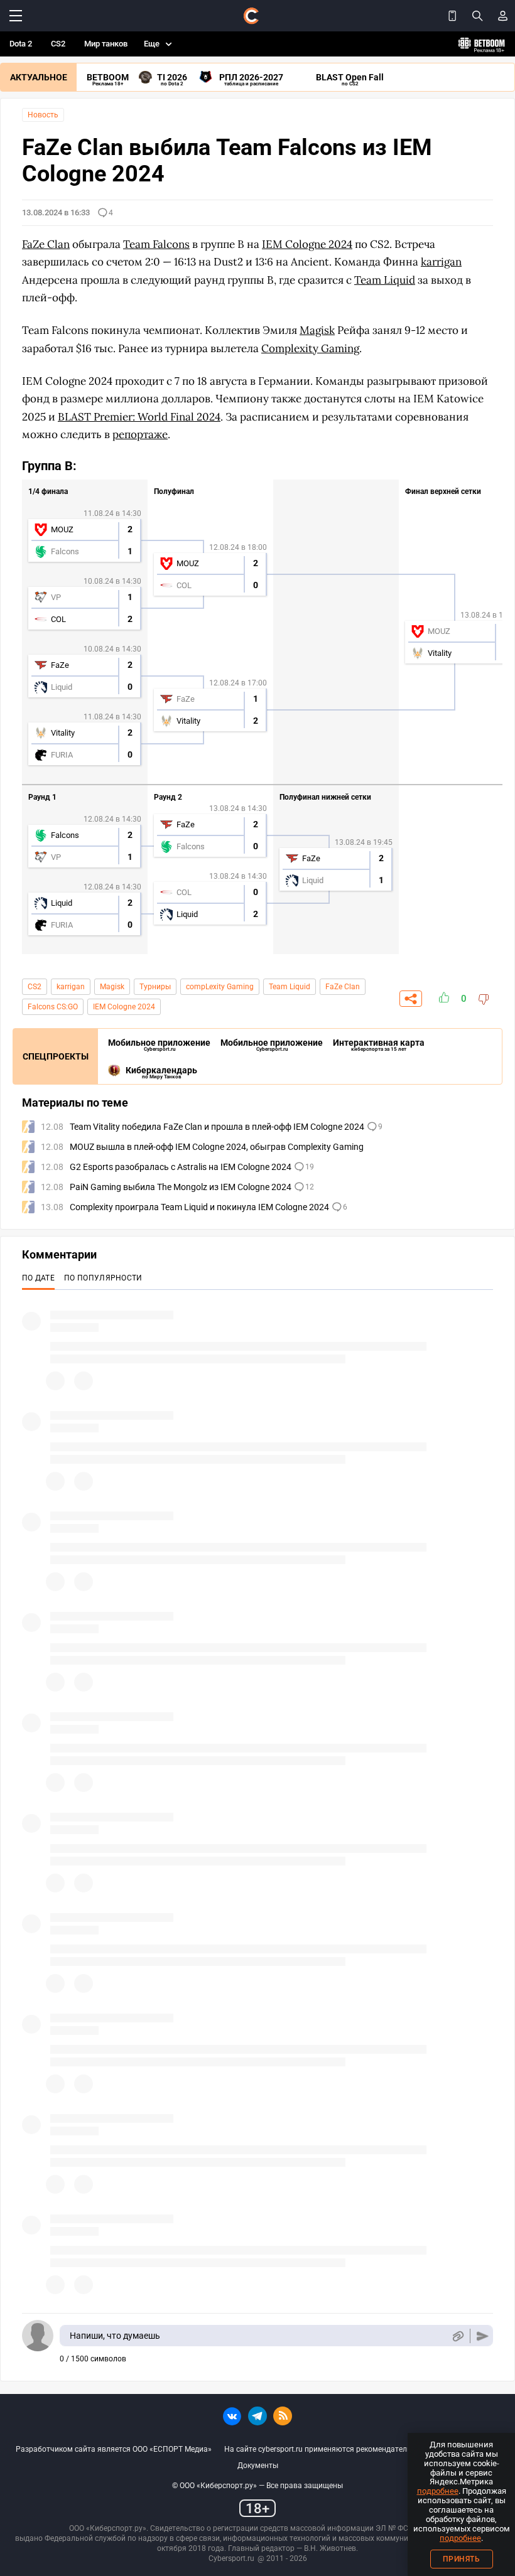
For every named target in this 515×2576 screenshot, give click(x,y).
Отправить (483, 2336)
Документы (258, 2466)
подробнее (438, 2491)
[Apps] (452, 16)
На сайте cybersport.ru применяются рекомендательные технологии (346, 2449)
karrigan (71, 987)
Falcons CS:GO (53, 1007)
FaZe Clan (343, 987)
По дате (38, 1278)
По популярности (103, 1278)
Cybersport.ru (231, 2558)
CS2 (58, 44)
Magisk (112, 987)
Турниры (155, 987)
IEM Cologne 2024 (124, 1007)
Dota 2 (21, 44)
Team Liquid (290, 987)
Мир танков (106, 44)
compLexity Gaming (220, 987)
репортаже (140, 434)
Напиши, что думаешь (115, 2336)
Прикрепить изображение (458, 2336)
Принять (462, 2559)
